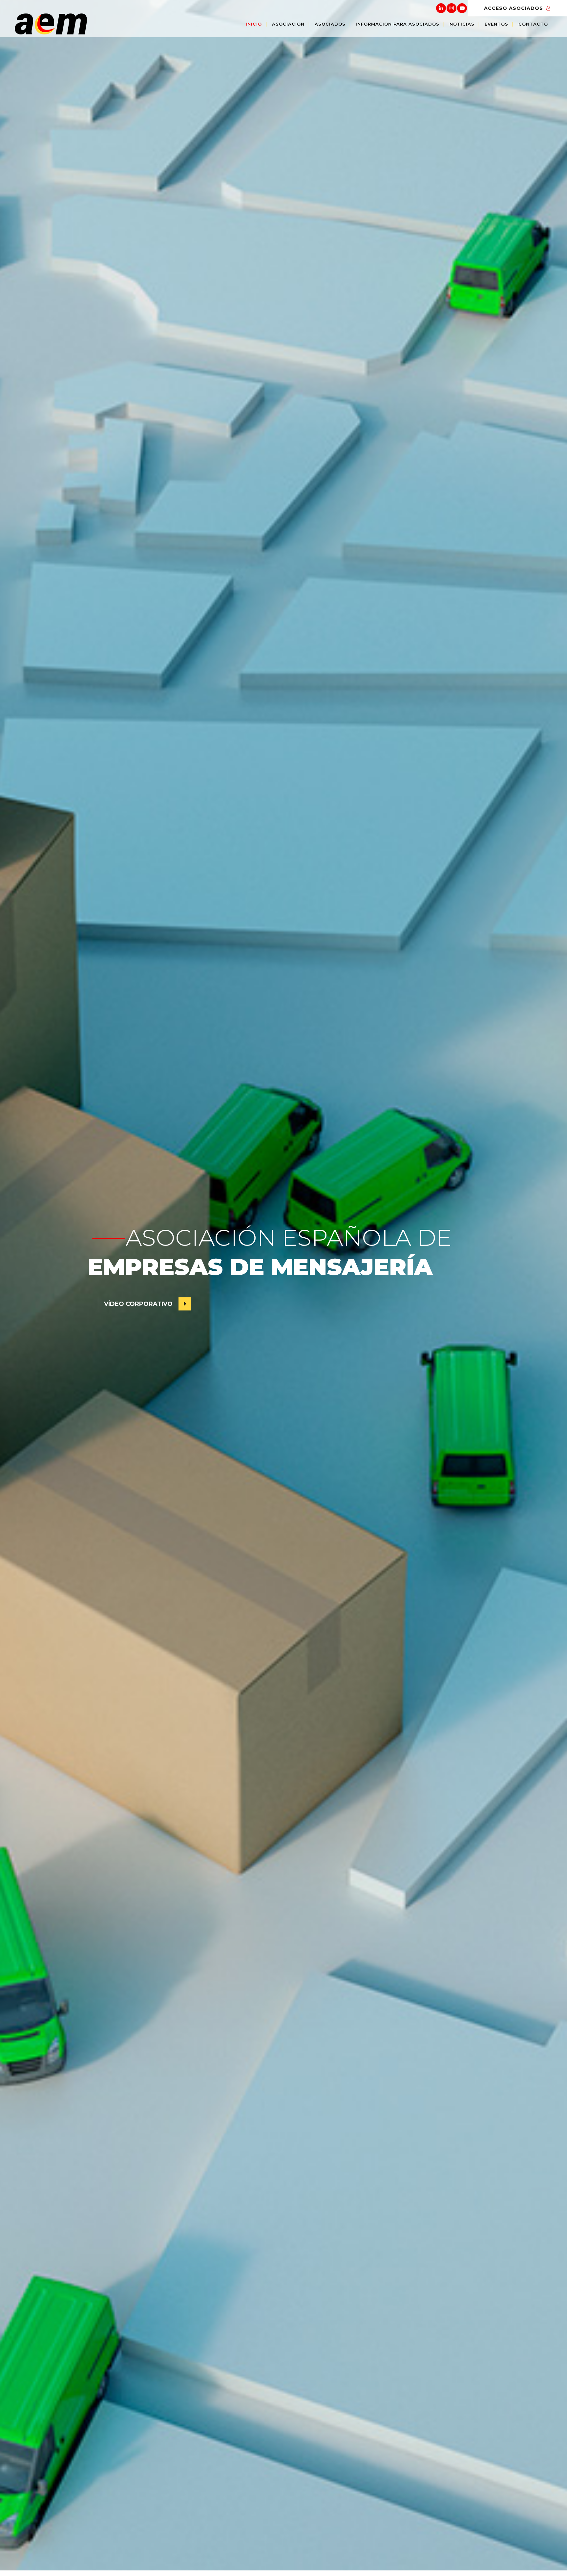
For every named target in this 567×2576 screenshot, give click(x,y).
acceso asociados (514, 8)
